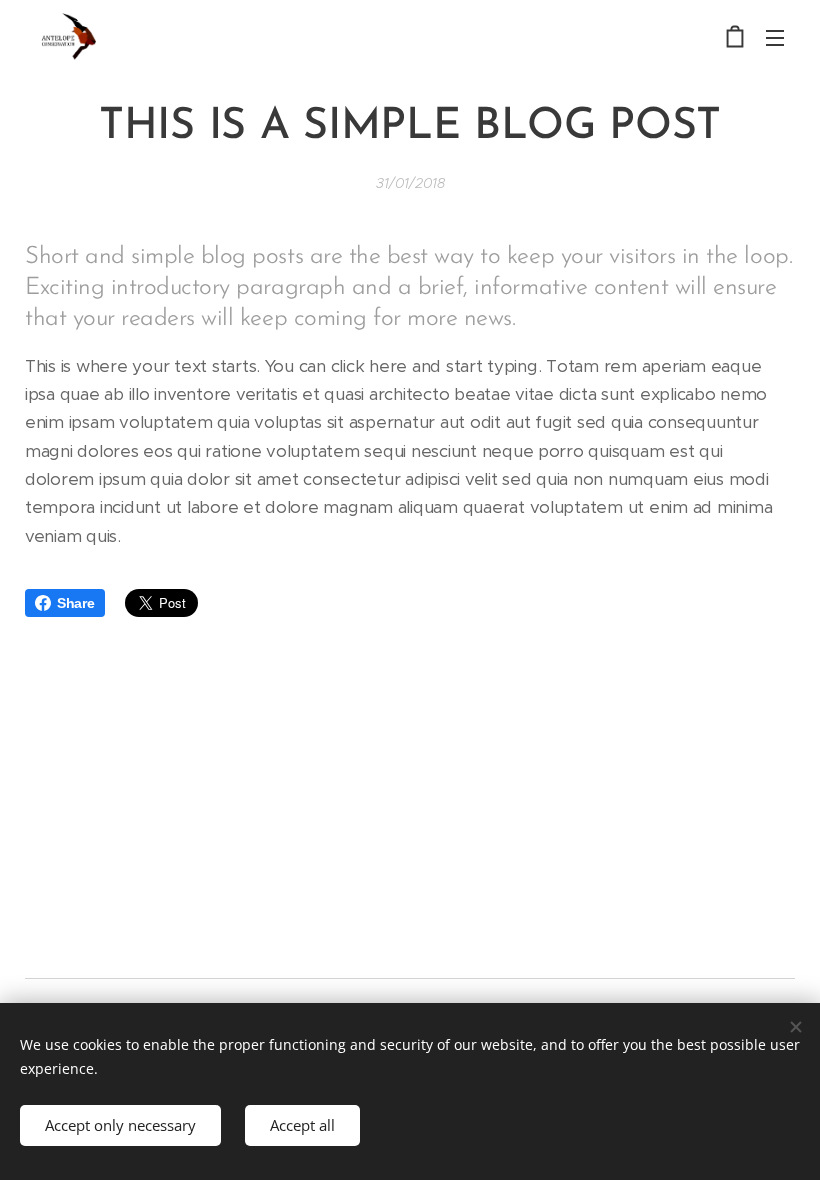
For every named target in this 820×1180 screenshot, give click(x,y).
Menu (775, 37)
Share (76, 603)
